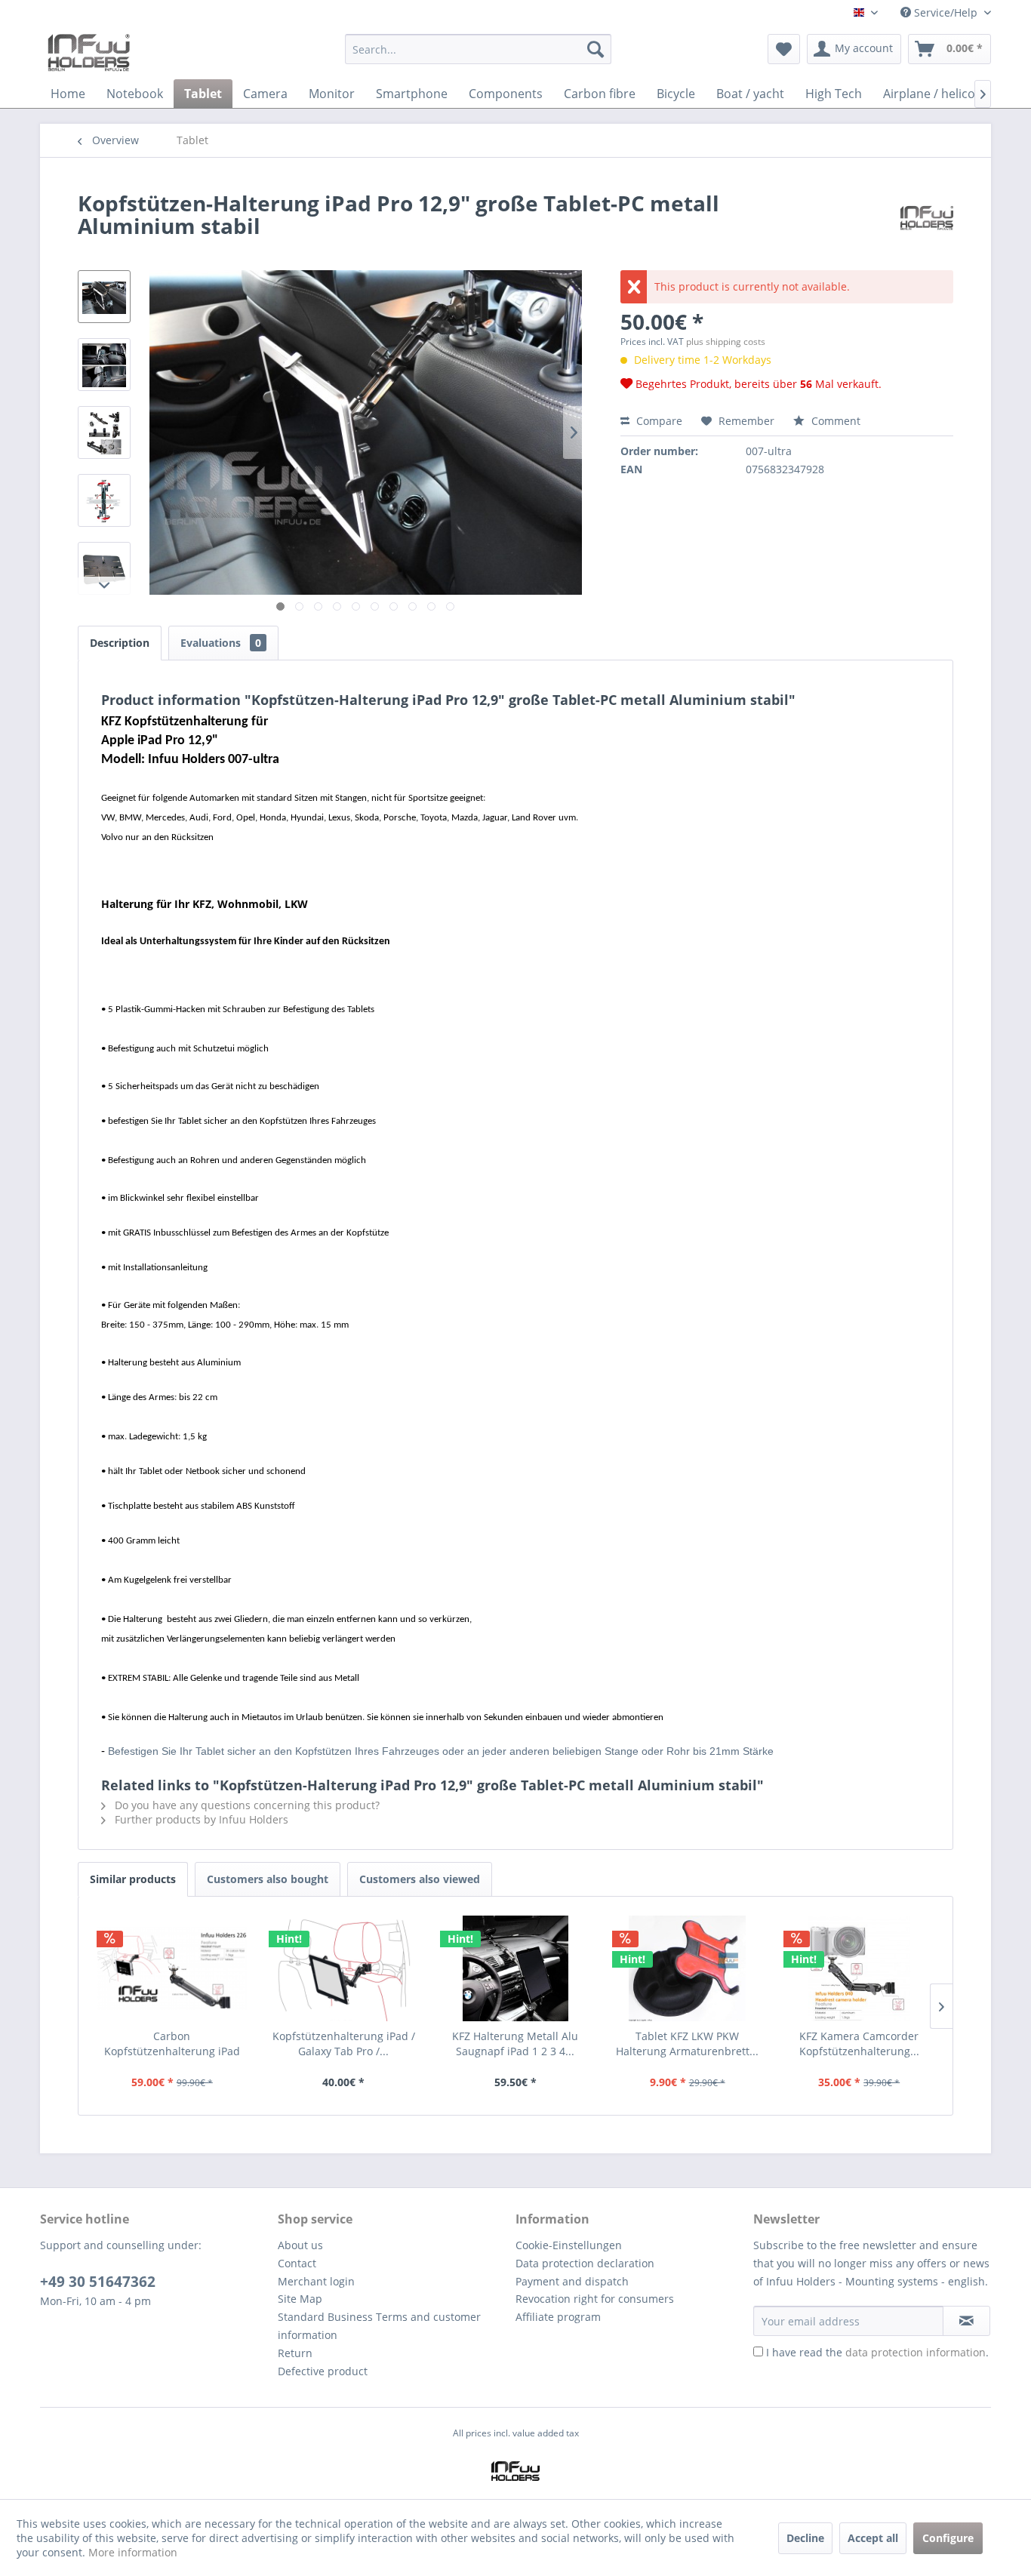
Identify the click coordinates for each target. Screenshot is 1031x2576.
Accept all (873, 2538)
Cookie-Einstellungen (569, 2245)
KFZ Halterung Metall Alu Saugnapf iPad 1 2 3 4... (515, 2044)
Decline (805, 2538)
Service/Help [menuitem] (946, 12)
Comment (834, 421)
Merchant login (316, 2281)
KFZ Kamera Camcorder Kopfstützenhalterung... (859, 2044)
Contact (297, 2263)
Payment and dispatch (572, 2281)
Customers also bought (268, 1879)
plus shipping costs (726, 342)
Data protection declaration (585, 2263)
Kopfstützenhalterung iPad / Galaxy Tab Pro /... (344, 2044)
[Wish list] (784, 49)
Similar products (133, 1879)
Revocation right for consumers (595, 2299)
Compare (658, 421)
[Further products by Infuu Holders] (927, 218)
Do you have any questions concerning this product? (246, 1805)
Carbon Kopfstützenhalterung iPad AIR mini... (172, 2044)
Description (120, 643)
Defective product (323, 2371)
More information (133, 2552)
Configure (948, 2538)
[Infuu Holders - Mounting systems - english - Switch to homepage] (89, 53)
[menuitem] (478, 56)
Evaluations (221, 643)
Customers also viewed (420, 1879)
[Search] (596, 49)
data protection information (916, 2352)
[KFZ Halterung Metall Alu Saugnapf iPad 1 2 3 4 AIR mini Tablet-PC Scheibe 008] (515, 1968)
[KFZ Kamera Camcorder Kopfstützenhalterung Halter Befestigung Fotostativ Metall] (859, 1968)
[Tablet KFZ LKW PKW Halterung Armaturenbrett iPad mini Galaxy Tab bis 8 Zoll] (688, 1968)
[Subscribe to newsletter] (966, 2321)
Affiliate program (558, 2317)
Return (295, 2353)
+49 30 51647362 (98, 2282)
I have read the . (877, 2352)
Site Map (300, 2299)
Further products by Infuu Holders (200, 1819)
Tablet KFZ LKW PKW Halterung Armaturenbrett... (687, 2044)
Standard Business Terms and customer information (379, 2326)
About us (300, 2245)
